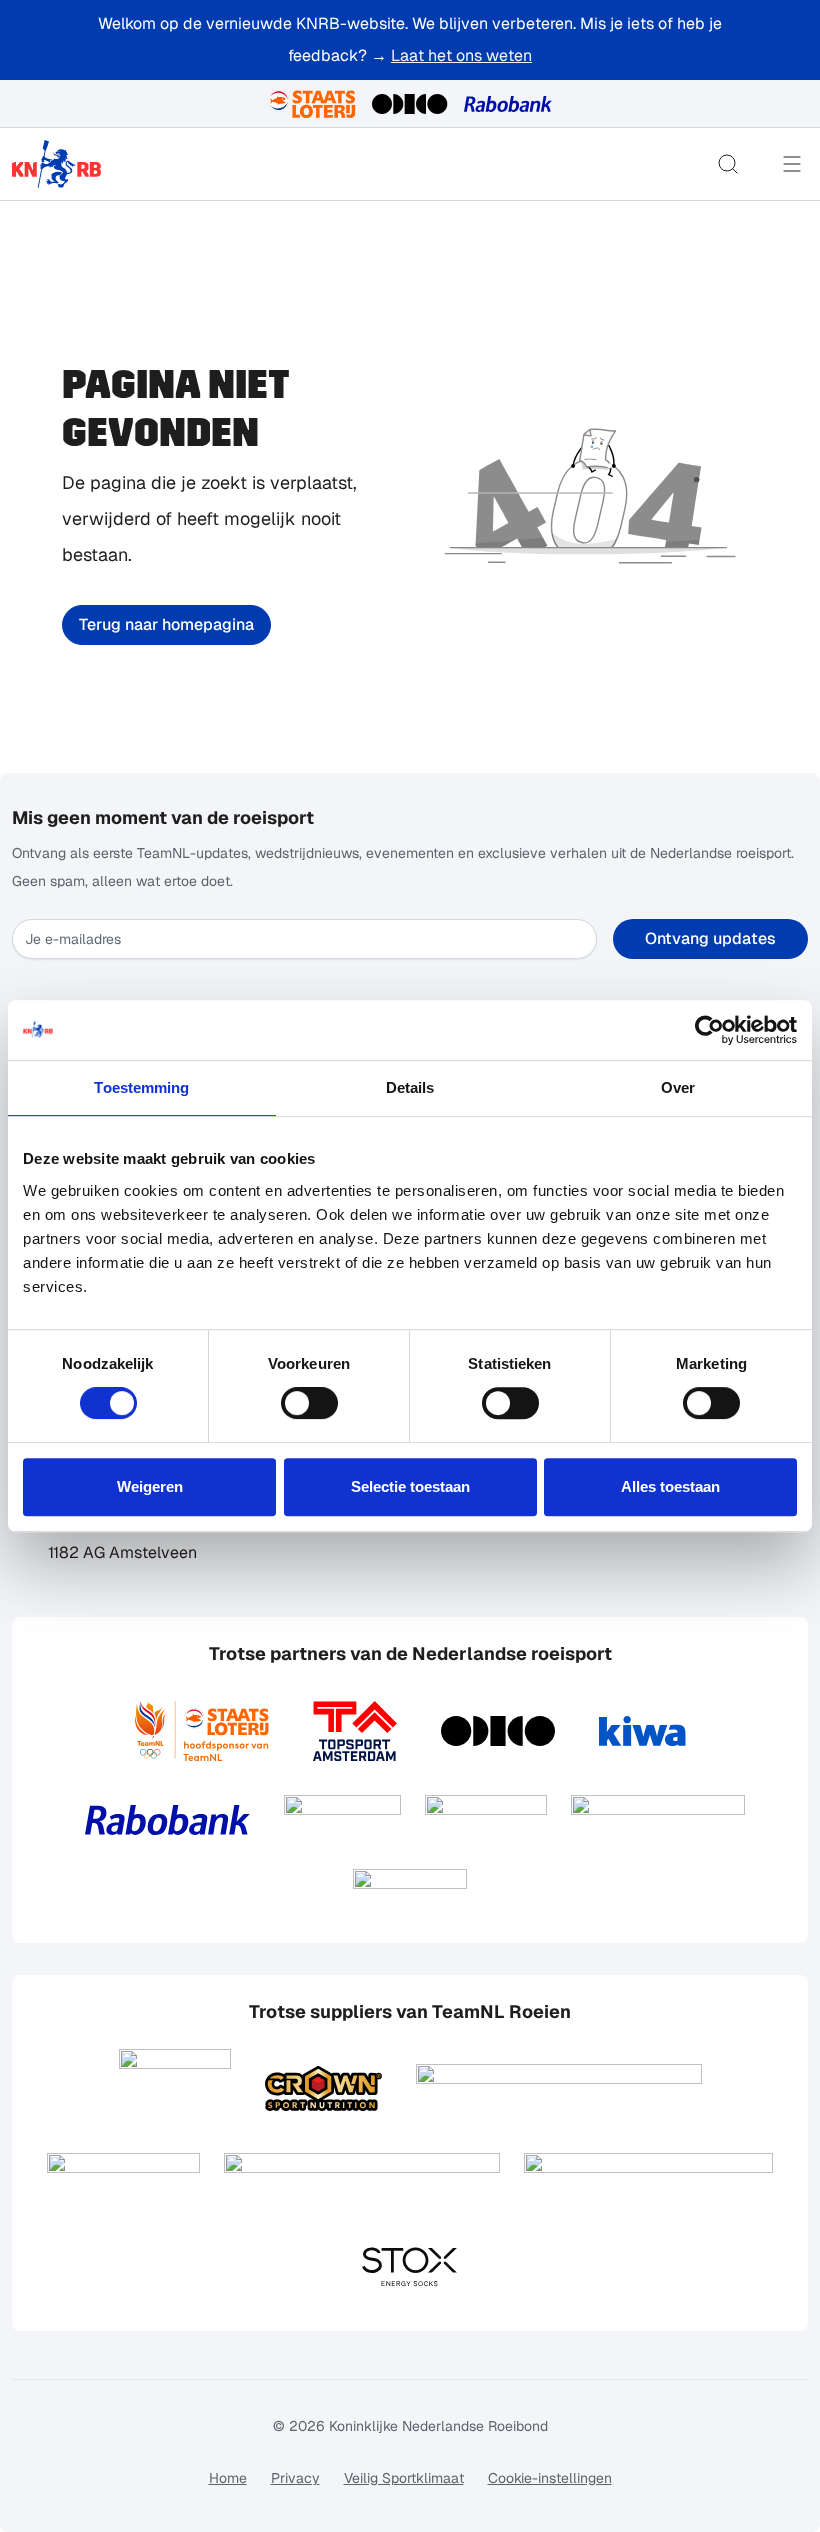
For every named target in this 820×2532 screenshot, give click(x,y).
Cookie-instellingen (550, 2478)
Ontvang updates (710, 938)
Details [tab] (410, 1087)
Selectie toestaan (410, 1486)
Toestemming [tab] (141, 1087)
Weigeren (150, 1486)
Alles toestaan (670, 1486)
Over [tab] (678, 1087)
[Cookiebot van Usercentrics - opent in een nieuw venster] (709, 1030)
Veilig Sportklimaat (404, 2478)
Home (228, 2478)
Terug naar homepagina (166, 624)
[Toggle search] (728, 164)
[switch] (309, 1403)
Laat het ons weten (461, 55)
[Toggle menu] (792, 164)
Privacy (295, 2478)
